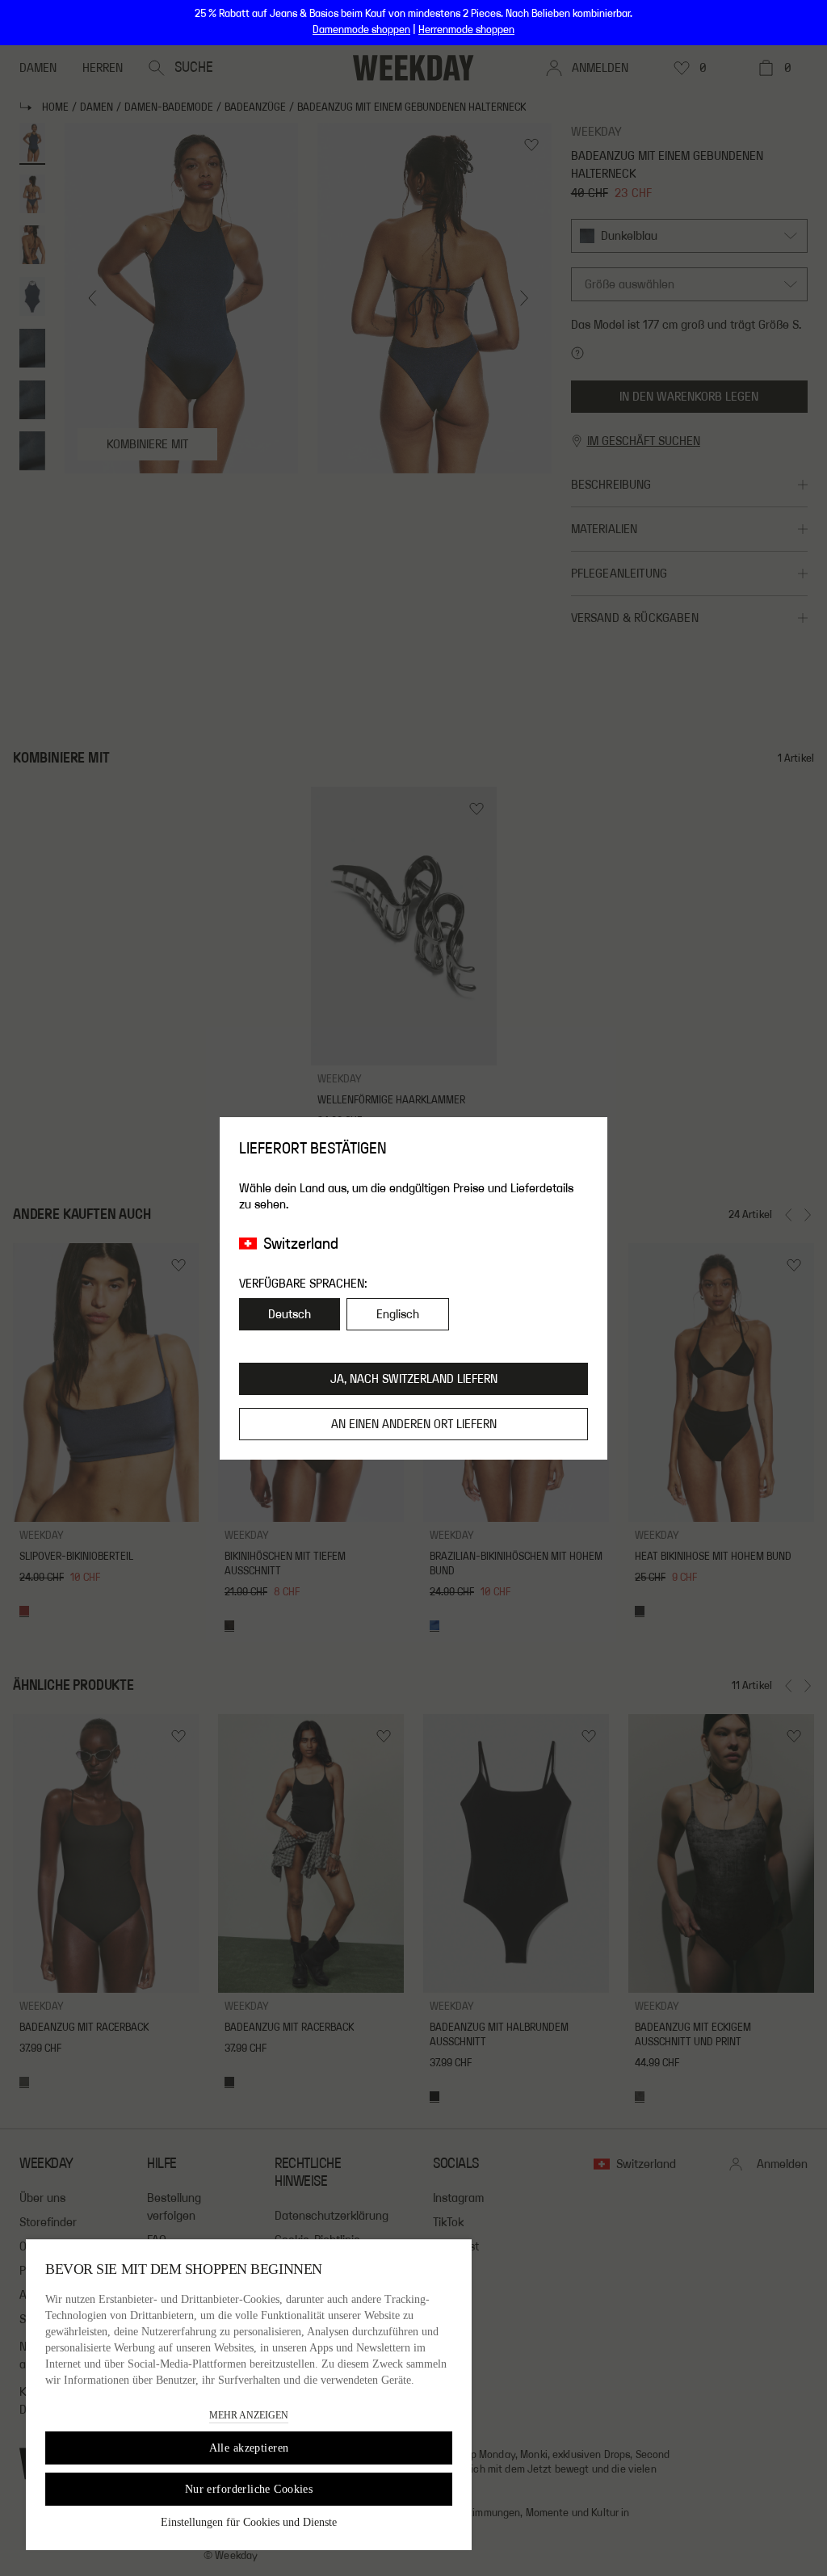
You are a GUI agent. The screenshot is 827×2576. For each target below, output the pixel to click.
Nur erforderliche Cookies (249, 2489)
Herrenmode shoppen (466, 30)
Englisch (398, 1314)
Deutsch (290, 1314)
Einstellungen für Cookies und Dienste (249, 2522)
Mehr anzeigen (249, 2415)
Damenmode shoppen (361, 30)
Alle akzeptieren (249, 2448)
